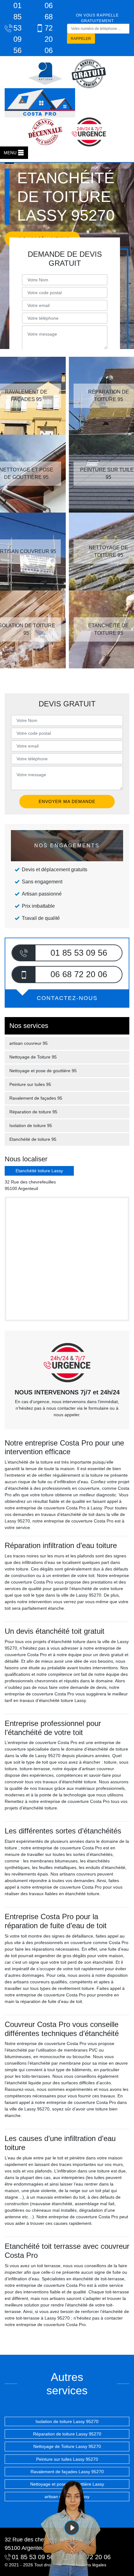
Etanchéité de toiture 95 (33, 1139)
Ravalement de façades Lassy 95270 (67, 2472)
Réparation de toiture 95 (33, 1112)
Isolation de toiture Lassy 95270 (67, 2421)
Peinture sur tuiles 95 (30, 1084)
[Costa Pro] (40, 103)
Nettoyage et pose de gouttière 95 (43, 1071)
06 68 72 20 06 (49, 28)
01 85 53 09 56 (17, 28)
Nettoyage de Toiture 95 (33, 1057)
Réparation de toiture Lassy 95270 (67, 2434)
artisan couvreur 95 (29, 1043)
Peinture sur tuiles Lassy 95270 (67, 2459)
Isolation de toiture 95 (31, 1126)
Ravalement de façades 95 (36, 1098)
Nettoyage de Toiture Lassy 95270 (67, 2446)
